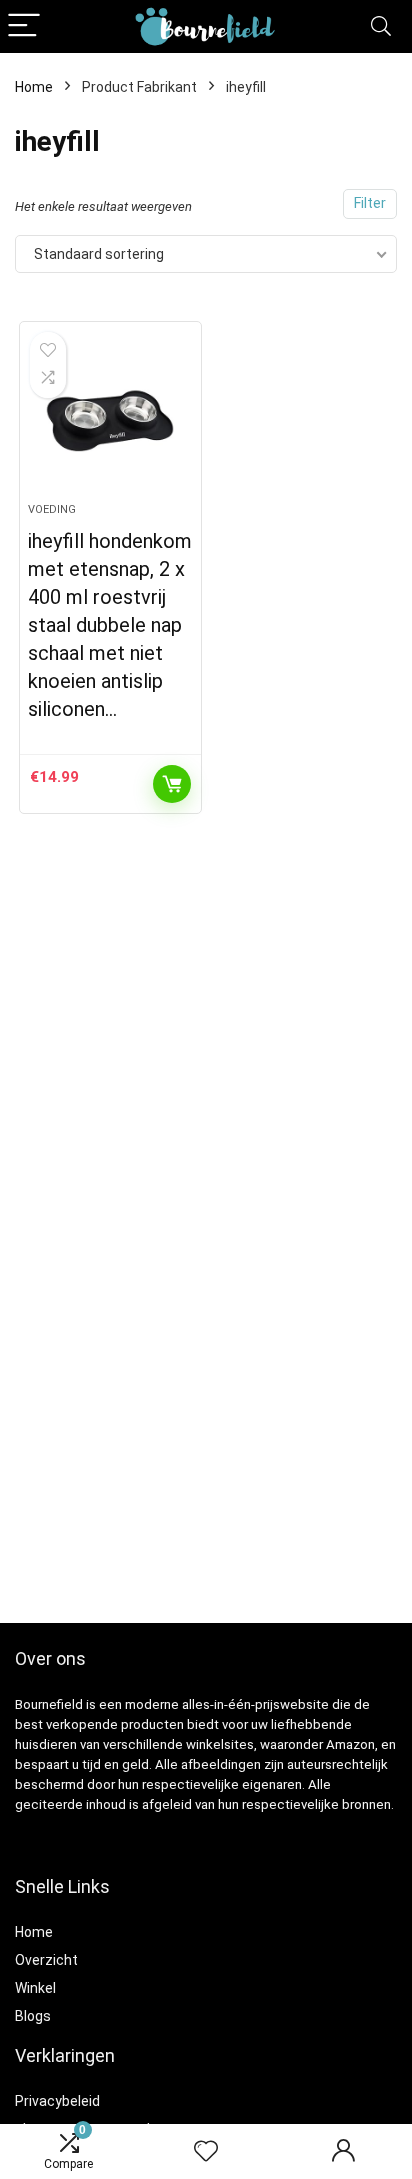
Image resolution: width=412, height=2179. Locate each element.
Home (34, 87)
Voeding (52, 509)
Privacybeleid (57, 2101)
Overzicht (46, 1960)
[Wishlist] (206, 2152)
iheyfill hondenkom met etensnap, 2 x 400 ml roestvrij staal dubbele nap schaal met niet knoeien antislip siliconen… (110, 625)
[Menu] (24, 26)
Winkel (35, 1988)
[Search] (381, 26)
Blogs (33, 2016)
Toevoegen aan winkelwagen (172, 784)
